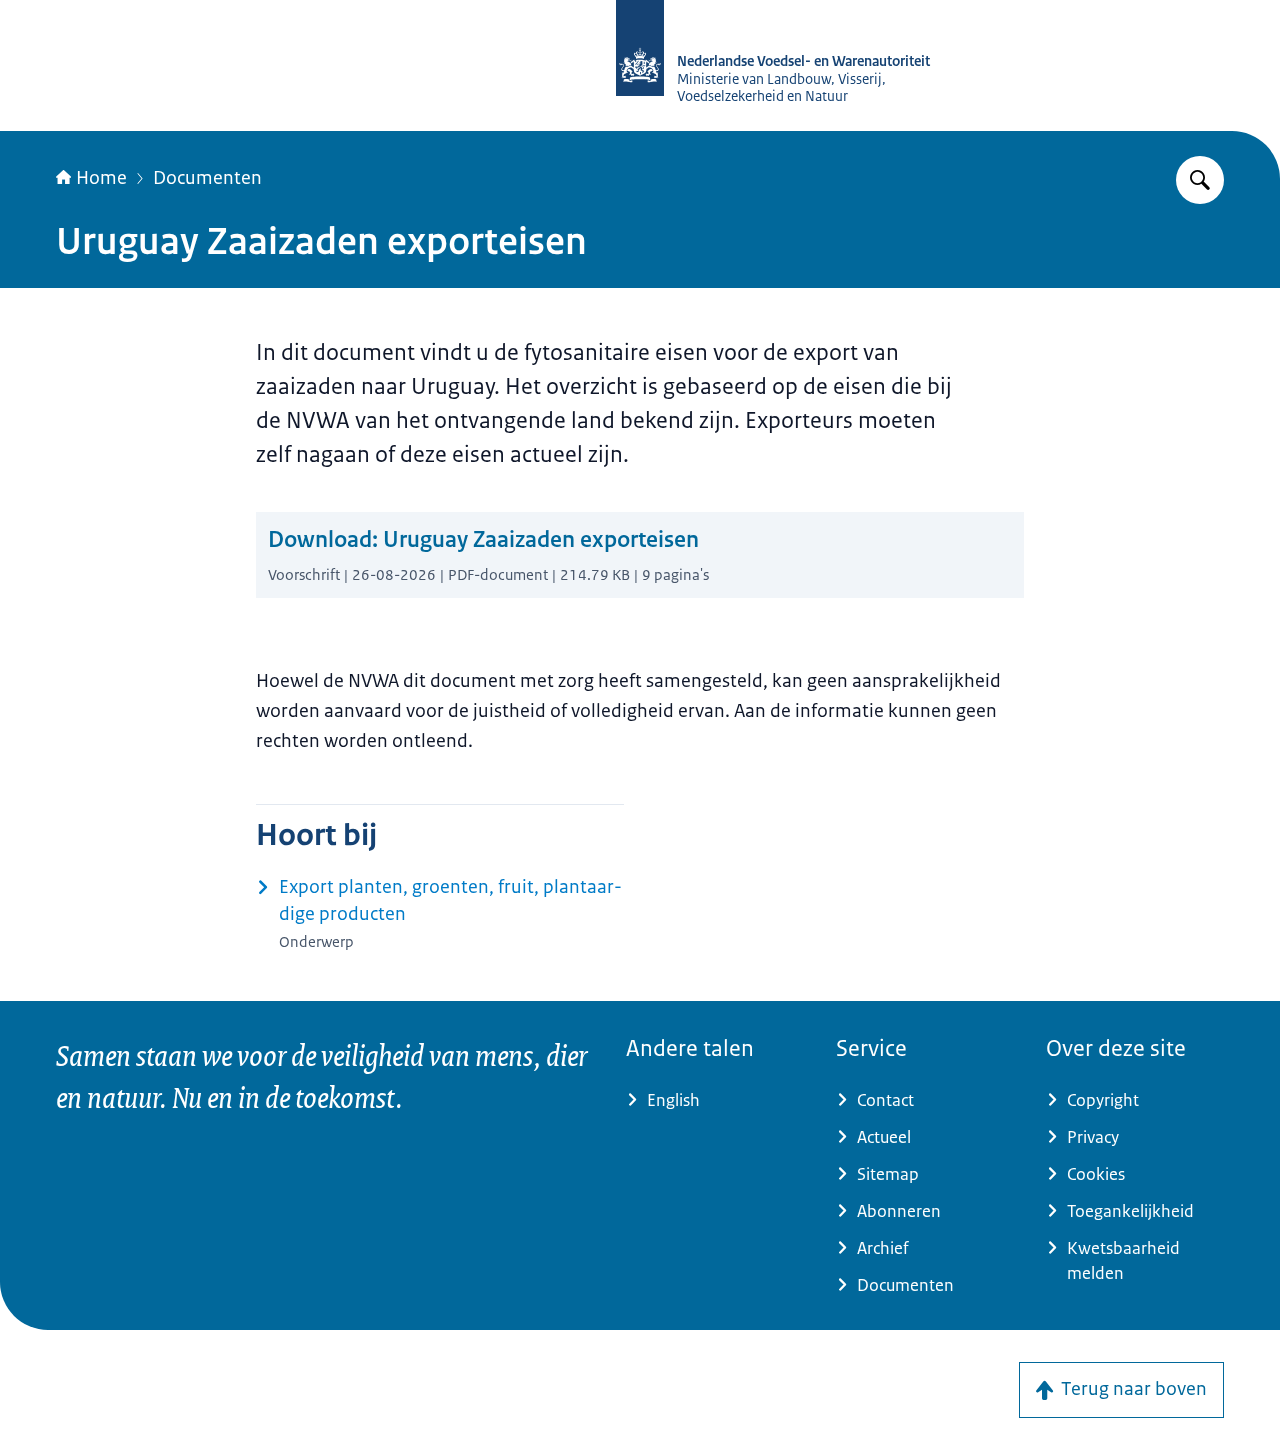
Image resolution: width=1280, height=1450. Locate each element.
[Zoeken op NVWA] (1200, 180)
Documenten (207, 178)
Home (101, 178)
